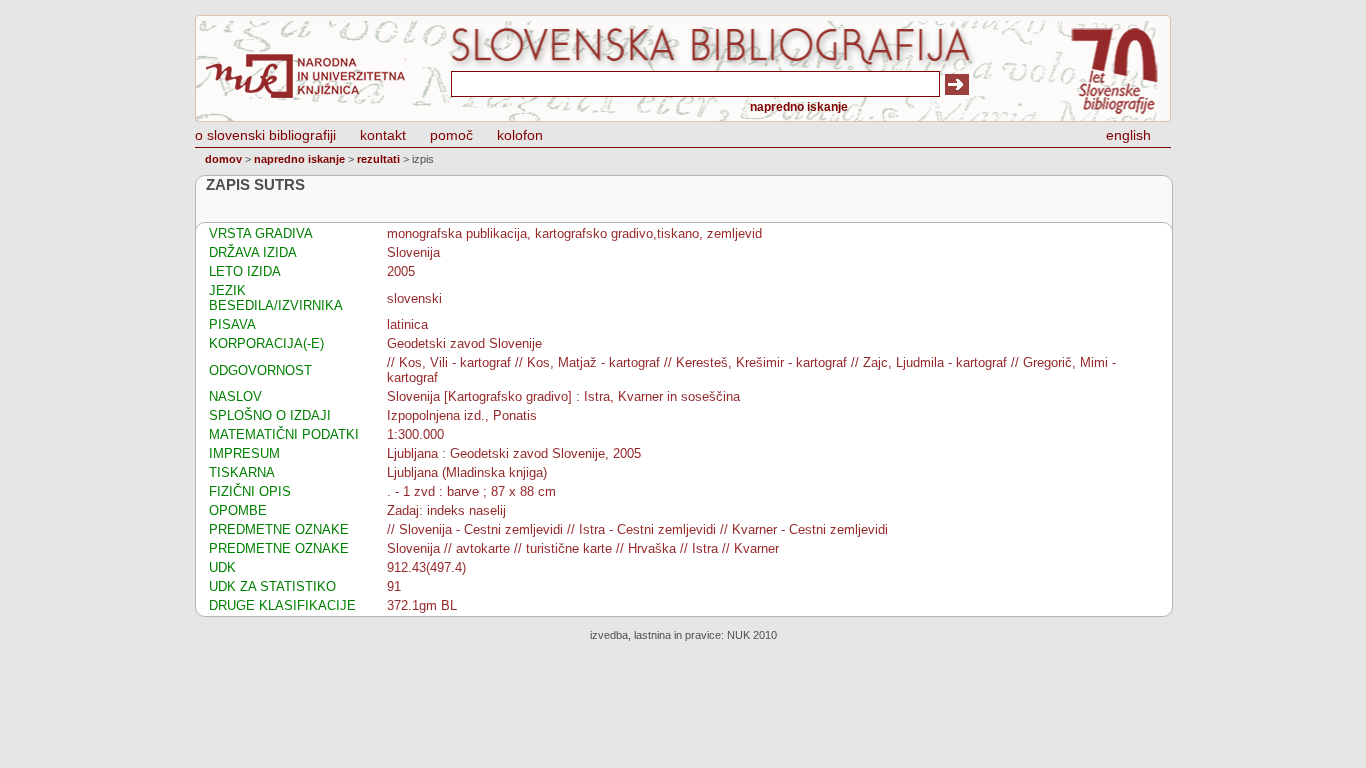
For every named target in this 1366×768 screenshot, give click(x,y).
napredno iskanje (799, 107)
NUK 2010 (752, 635)
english (1128, 135)
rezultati (378, 159)
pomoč (451, 135)
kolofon (520, 135)
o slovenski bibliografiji (265, 135)
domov (223, 159)
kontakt (383, 135)
